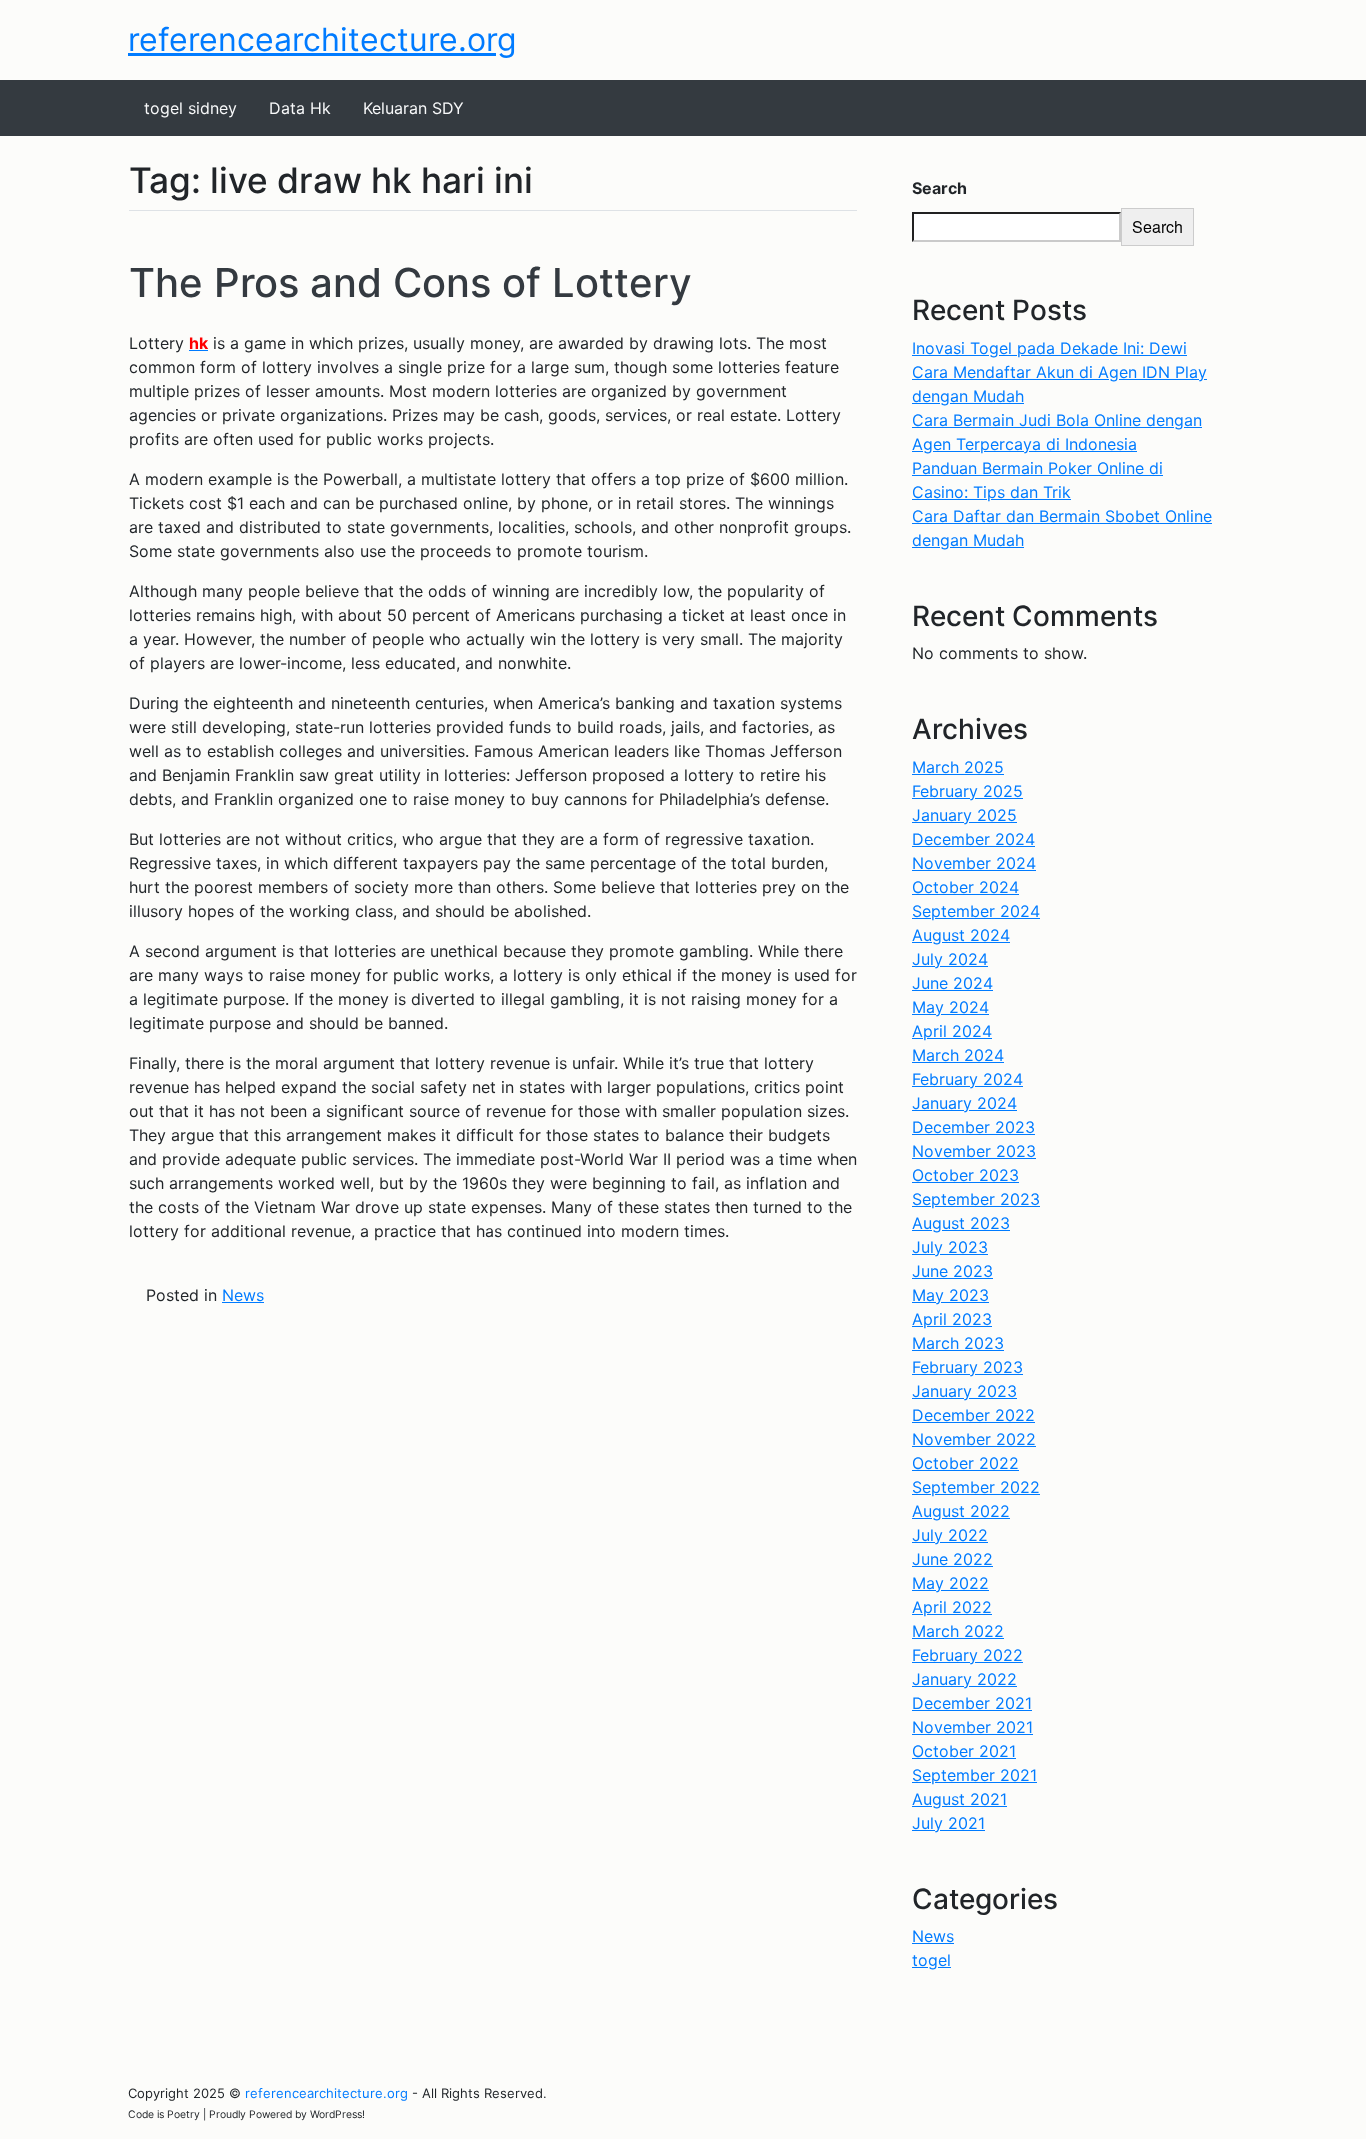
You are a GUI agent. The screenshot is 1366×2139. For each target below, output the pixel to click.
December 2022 (973, 1415)
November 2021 (972, 1727)
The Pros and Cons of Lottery (410, 282)
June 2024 (952, 983)
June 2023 (952, 1271)
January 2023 (964, 1391)
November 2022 (974, 1439)
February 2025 (967, 791)
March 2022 (958, 1631)
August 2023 (961, 1223)
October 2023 (965, 1175)
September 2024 (976, 911)
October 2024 (965, 887)
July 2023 (950, 1247)
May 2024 (950, 1007)
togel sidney (190, 108)
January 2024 (964, 1103)
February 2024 (967, 1079)
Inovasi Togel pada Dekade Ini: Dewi (1049, 348)
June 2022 (952, 1559)
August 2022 (961, 1511)
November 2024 (974, 863)
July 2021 (948, 1823)
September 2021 (974, 1775)
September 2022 (976, 1487)
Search (939, 188)
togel (931, 1960)
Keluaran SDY (413, 108)
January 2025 (964, 815)
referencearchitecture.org (322, 39)
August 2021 (959, 1799)
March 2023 (958, 1343)
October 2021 (964, 1751)
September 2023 (976, 1199)
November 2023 (974, 1151)
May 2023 (950, 1295)
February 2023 (967, 1367)
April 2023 (952, 1319)
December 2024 (973, 839)
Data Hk (300, 108)
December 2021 (972, 1703)
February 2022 (967, 1655)
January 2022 (964, 1679)
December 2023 (973, 1127)
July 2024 (950, 959)
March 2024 (958, 1055)
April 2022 (952, 1607)
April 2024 (952, 1031)
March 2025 (958, 767)
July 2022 (950, 1535)
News (243, 1295)
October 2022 (965, 1463)
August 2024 (961, 935)
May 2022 (950, 1583)
